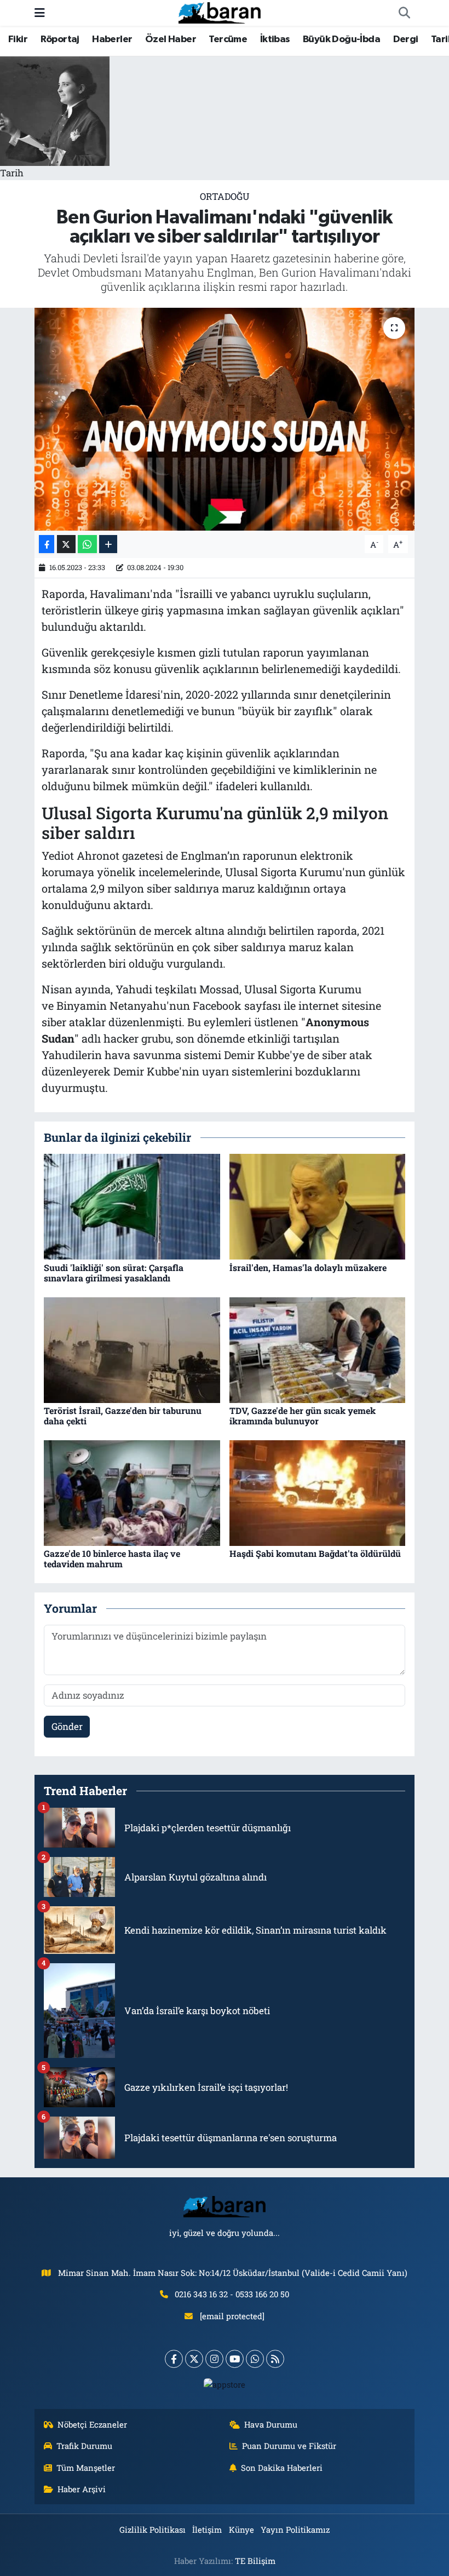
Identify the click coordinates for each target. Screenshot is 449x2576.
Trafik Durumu (84, 2446)
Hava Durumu (271, 2424)
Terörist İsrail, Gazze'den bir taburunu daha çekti (123, 1416)
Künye (241, 2529)
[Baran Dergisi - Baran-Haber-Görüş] (220, 12)
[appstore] (225, 2384)
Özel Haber (171, 39)
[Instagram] (214, 2359)
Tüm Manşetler (86, 2468)
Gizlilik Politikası (152, 2529)
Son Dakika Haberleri (282, 2468)
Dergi (406, 39)
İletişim (207, 2529)
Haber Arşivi (82, 2489)
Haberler (112, 39)
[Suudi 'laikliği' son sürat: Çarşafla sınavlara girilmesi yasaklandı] (132, 1206)
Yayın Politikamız (295, 2529)
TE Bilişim (255, 2561)
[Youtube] (235, 2359)
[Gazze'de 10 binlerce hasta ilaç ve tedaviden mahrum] (132, 1492)
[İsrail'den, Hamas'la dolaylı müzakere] (318, 1206)
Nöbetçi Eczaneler (92, 2424)
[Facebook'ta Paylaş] (47, 544)
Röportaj (60, 39)
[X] (194, 2359)
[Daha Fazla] (108, 544)
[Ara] (404, 13)
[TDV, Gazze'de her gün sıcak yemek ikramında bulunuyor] (318, 1349)
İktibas (275, 39)
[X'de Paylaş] (66, 544)
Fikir (18, 39)
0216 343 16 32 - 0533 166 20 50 (232, 2294)
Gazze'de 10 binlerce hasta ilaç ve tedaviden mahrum (112, 1559)
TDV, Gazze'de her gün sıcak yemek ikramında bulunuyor (303, 1416)
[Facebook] (174, 2359)
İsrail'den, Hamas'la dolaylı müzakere (308, 1267)
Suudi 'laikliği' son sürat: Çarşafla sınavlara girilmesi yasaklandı (114, 1273)
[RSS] (275, 2359)
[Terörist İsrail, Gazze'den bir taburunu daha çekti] (132, 1349)
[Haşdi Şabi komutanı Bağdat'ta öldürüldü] (318, 1492)
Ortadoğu (225, 196)
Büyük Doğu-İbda (341, 39)
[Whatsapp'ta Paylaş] (87, 544)
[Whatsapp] (255, 2359)
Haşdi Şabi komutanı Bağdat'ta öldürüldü (315, 1553)
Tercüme (228, 39)
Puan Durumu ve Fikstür (289, 2446)
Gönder (67, 1726)
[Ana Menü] (40, 13)
